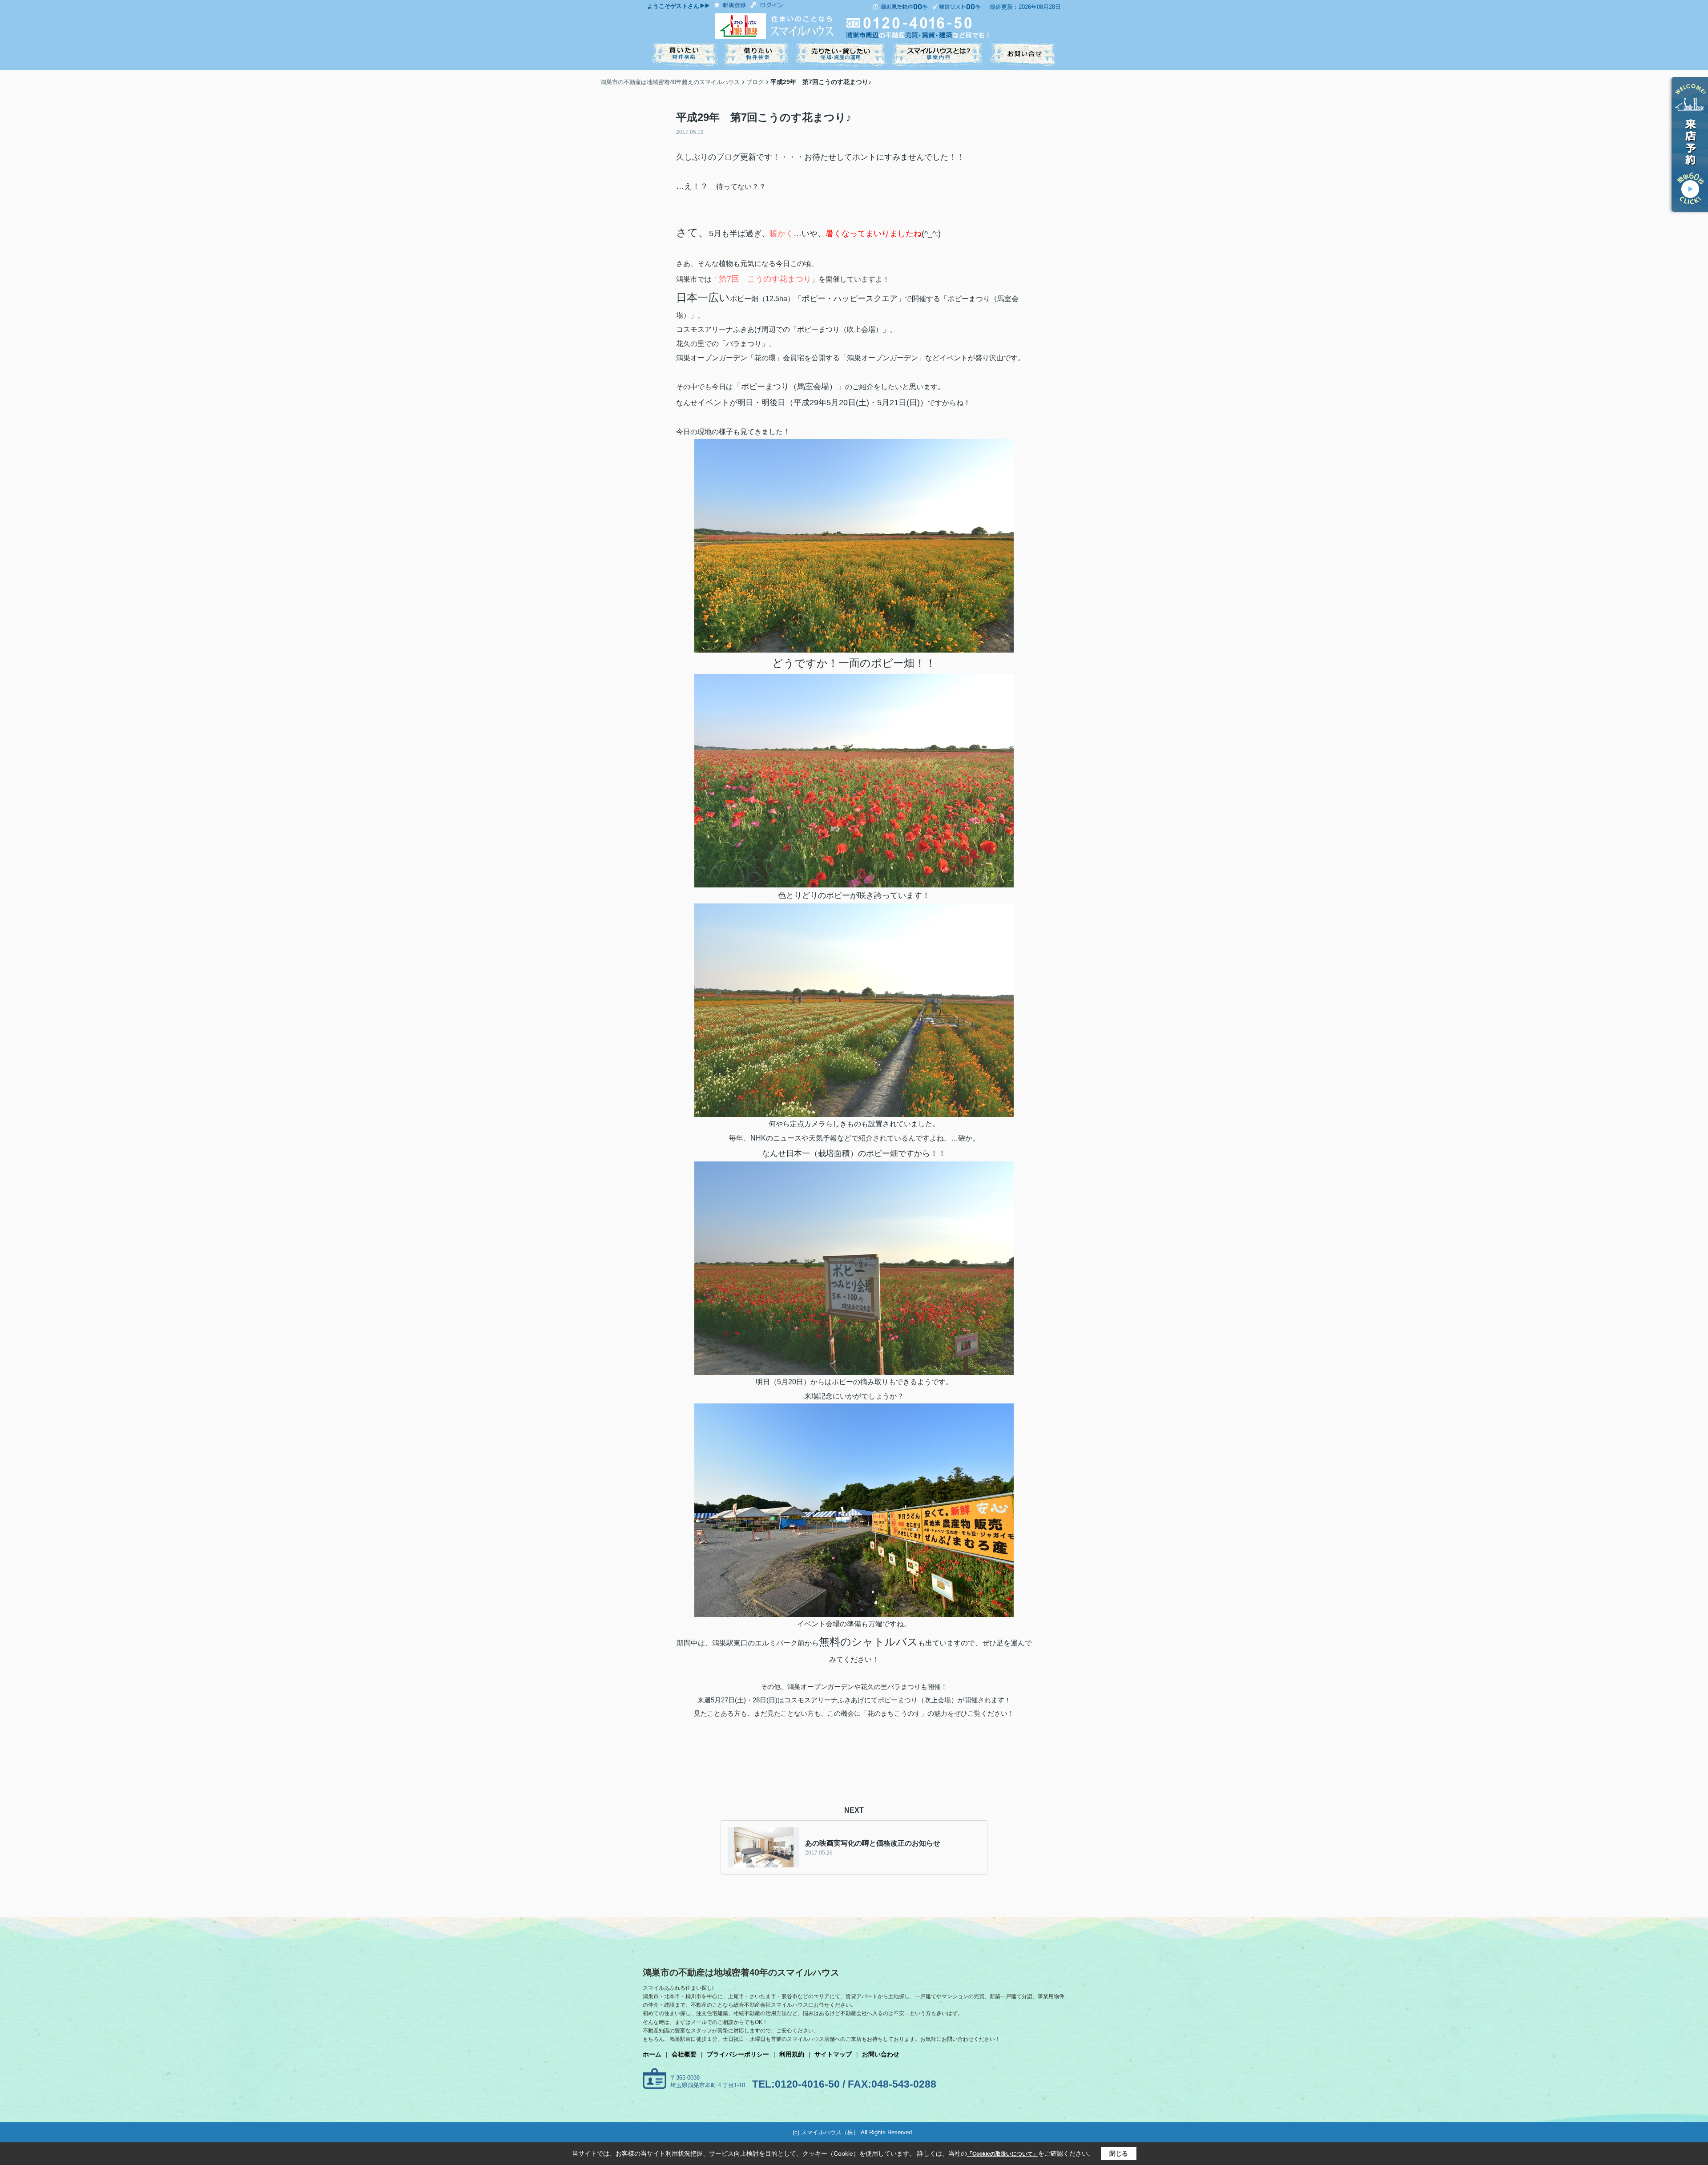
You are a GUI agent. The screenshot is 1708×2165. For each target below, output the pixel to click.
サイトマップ (833, 2054)
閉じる (1119, 2153)
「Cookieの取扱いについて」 (1003, 2154)
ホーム (652, 2054)
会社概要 (684, 2054)
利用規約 (792, 2054)
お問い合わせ (881, 2054)
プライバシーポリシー (738, 2054)
